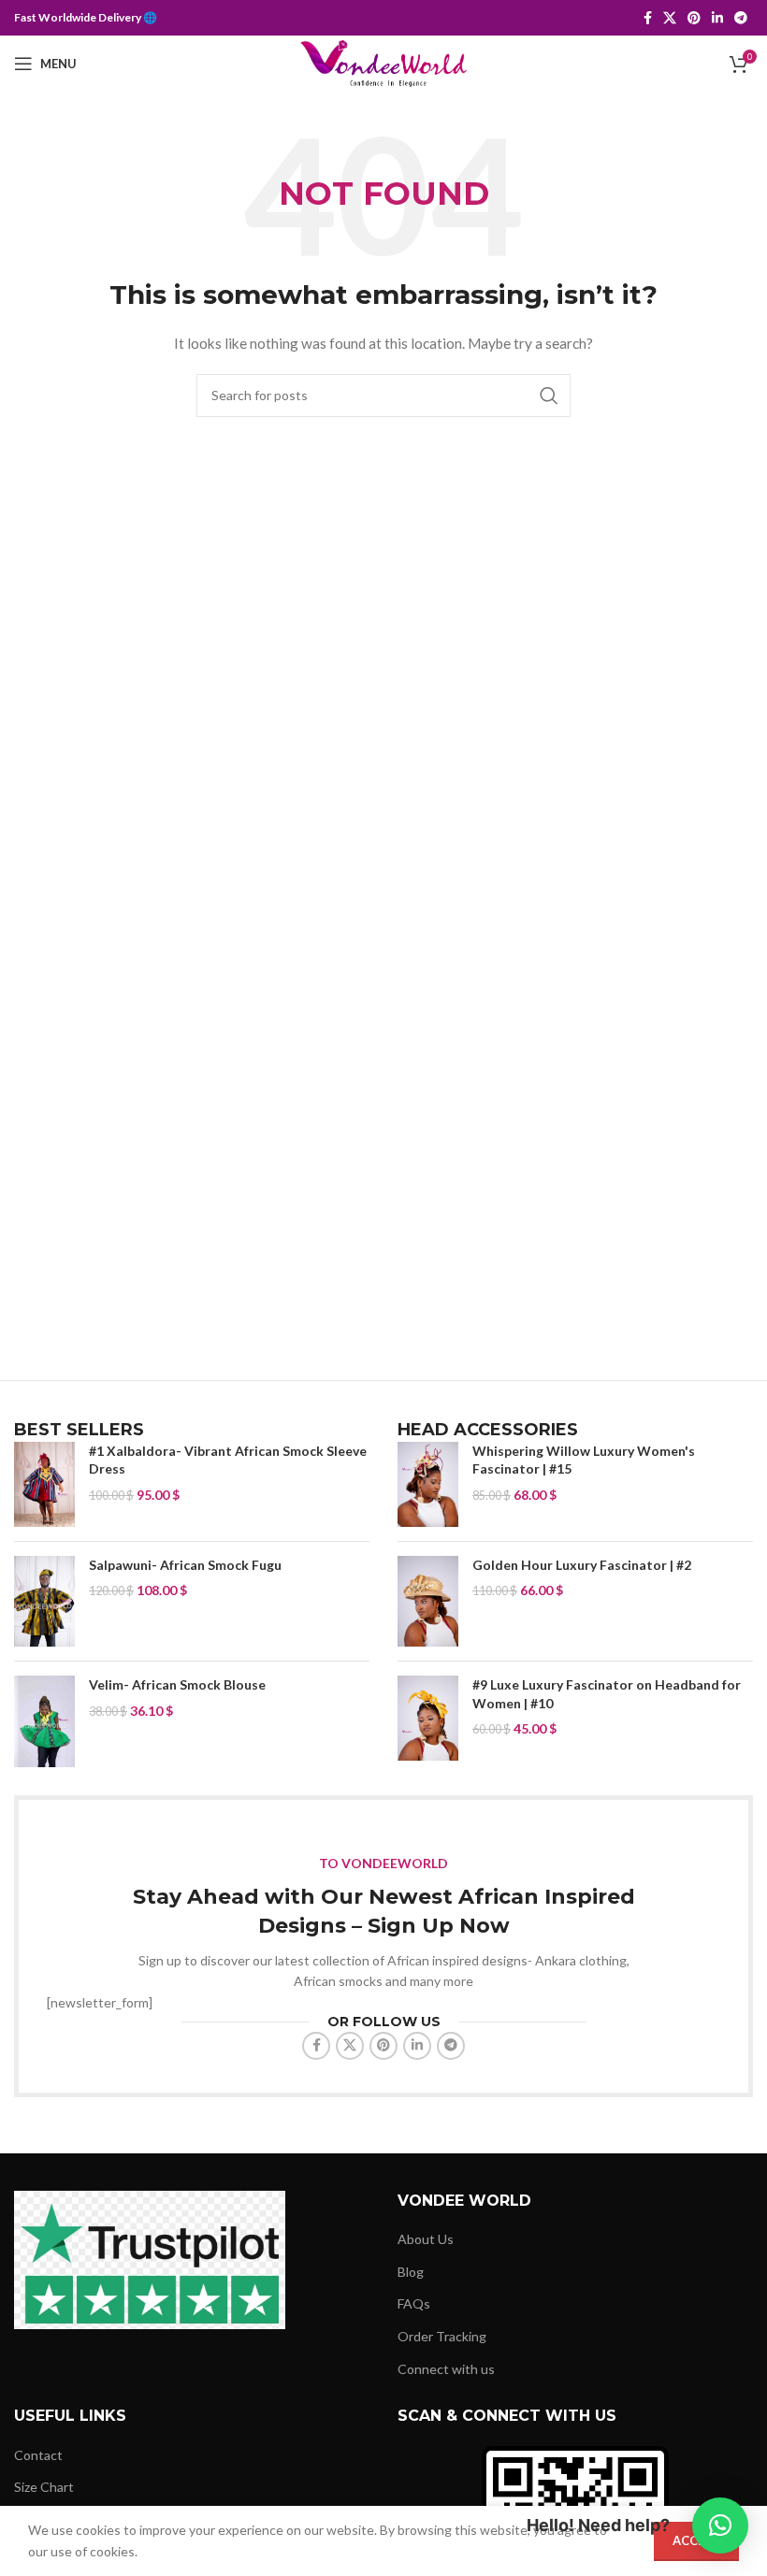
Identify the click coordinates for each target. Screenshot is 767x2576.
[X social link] (670, 18)
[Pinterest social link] (694, 18)
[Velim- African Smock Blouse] (44, 1721)
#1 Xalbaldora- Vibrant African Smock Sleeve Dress (228, 1460)
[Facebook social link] (648, 18)
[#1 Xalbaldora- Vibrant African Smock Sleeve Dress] (44, 1484)
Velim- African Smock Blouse (177, 1684)
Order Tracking (442, 2336)
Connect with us (446, 2369)
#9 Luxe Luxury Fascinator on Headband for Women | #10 (607, 1694)
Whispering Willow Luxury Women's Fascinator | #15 (584, 1460)
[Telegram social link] (741, 18)
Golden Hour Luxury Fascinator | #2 (582, 1565)
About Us (426, 2239)
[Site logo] (384, 62)
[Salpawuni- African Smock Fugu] (44, 1601)
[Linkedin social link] (717, 18)
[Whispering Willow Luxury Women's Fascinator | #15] (428, 1484)
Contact (38, 2455)
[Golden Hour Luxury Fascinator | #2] (428, 1601)
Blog (411, 2272)
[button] (720, 2526)
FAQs (414, 2303)
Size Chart (44, 2487)
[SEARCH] (549, 396)
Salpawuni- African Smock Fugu (185, 1565)
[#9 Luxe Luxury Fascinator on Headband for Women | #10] (428, 1718)
